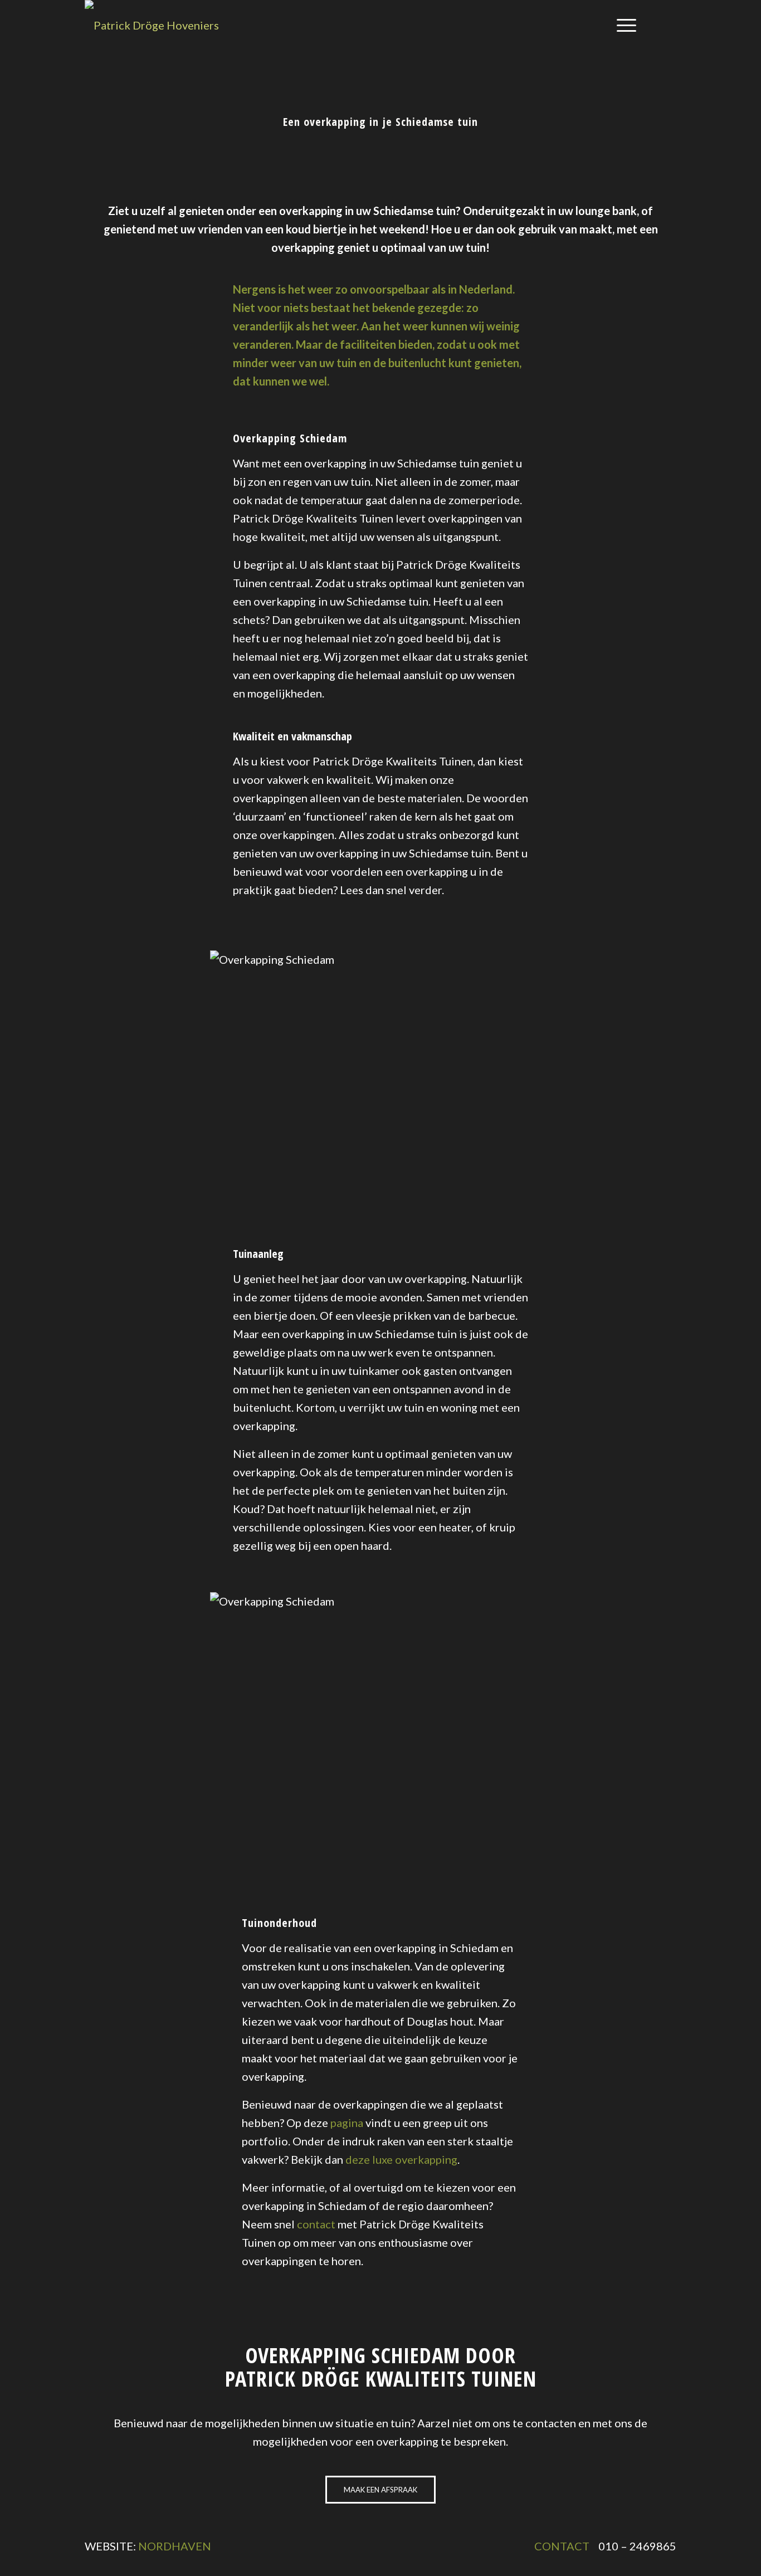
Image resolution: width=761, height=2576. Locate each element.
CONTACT (562, 2546)
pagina (347, 2123)
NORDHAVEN (175, 2546)
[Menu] (623, 25)
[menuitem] (623, 25)
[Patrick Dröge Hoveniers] (152, 25)
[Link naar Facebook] (668, 25)
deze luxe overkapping (401, 2159)
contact (316, 2224)
